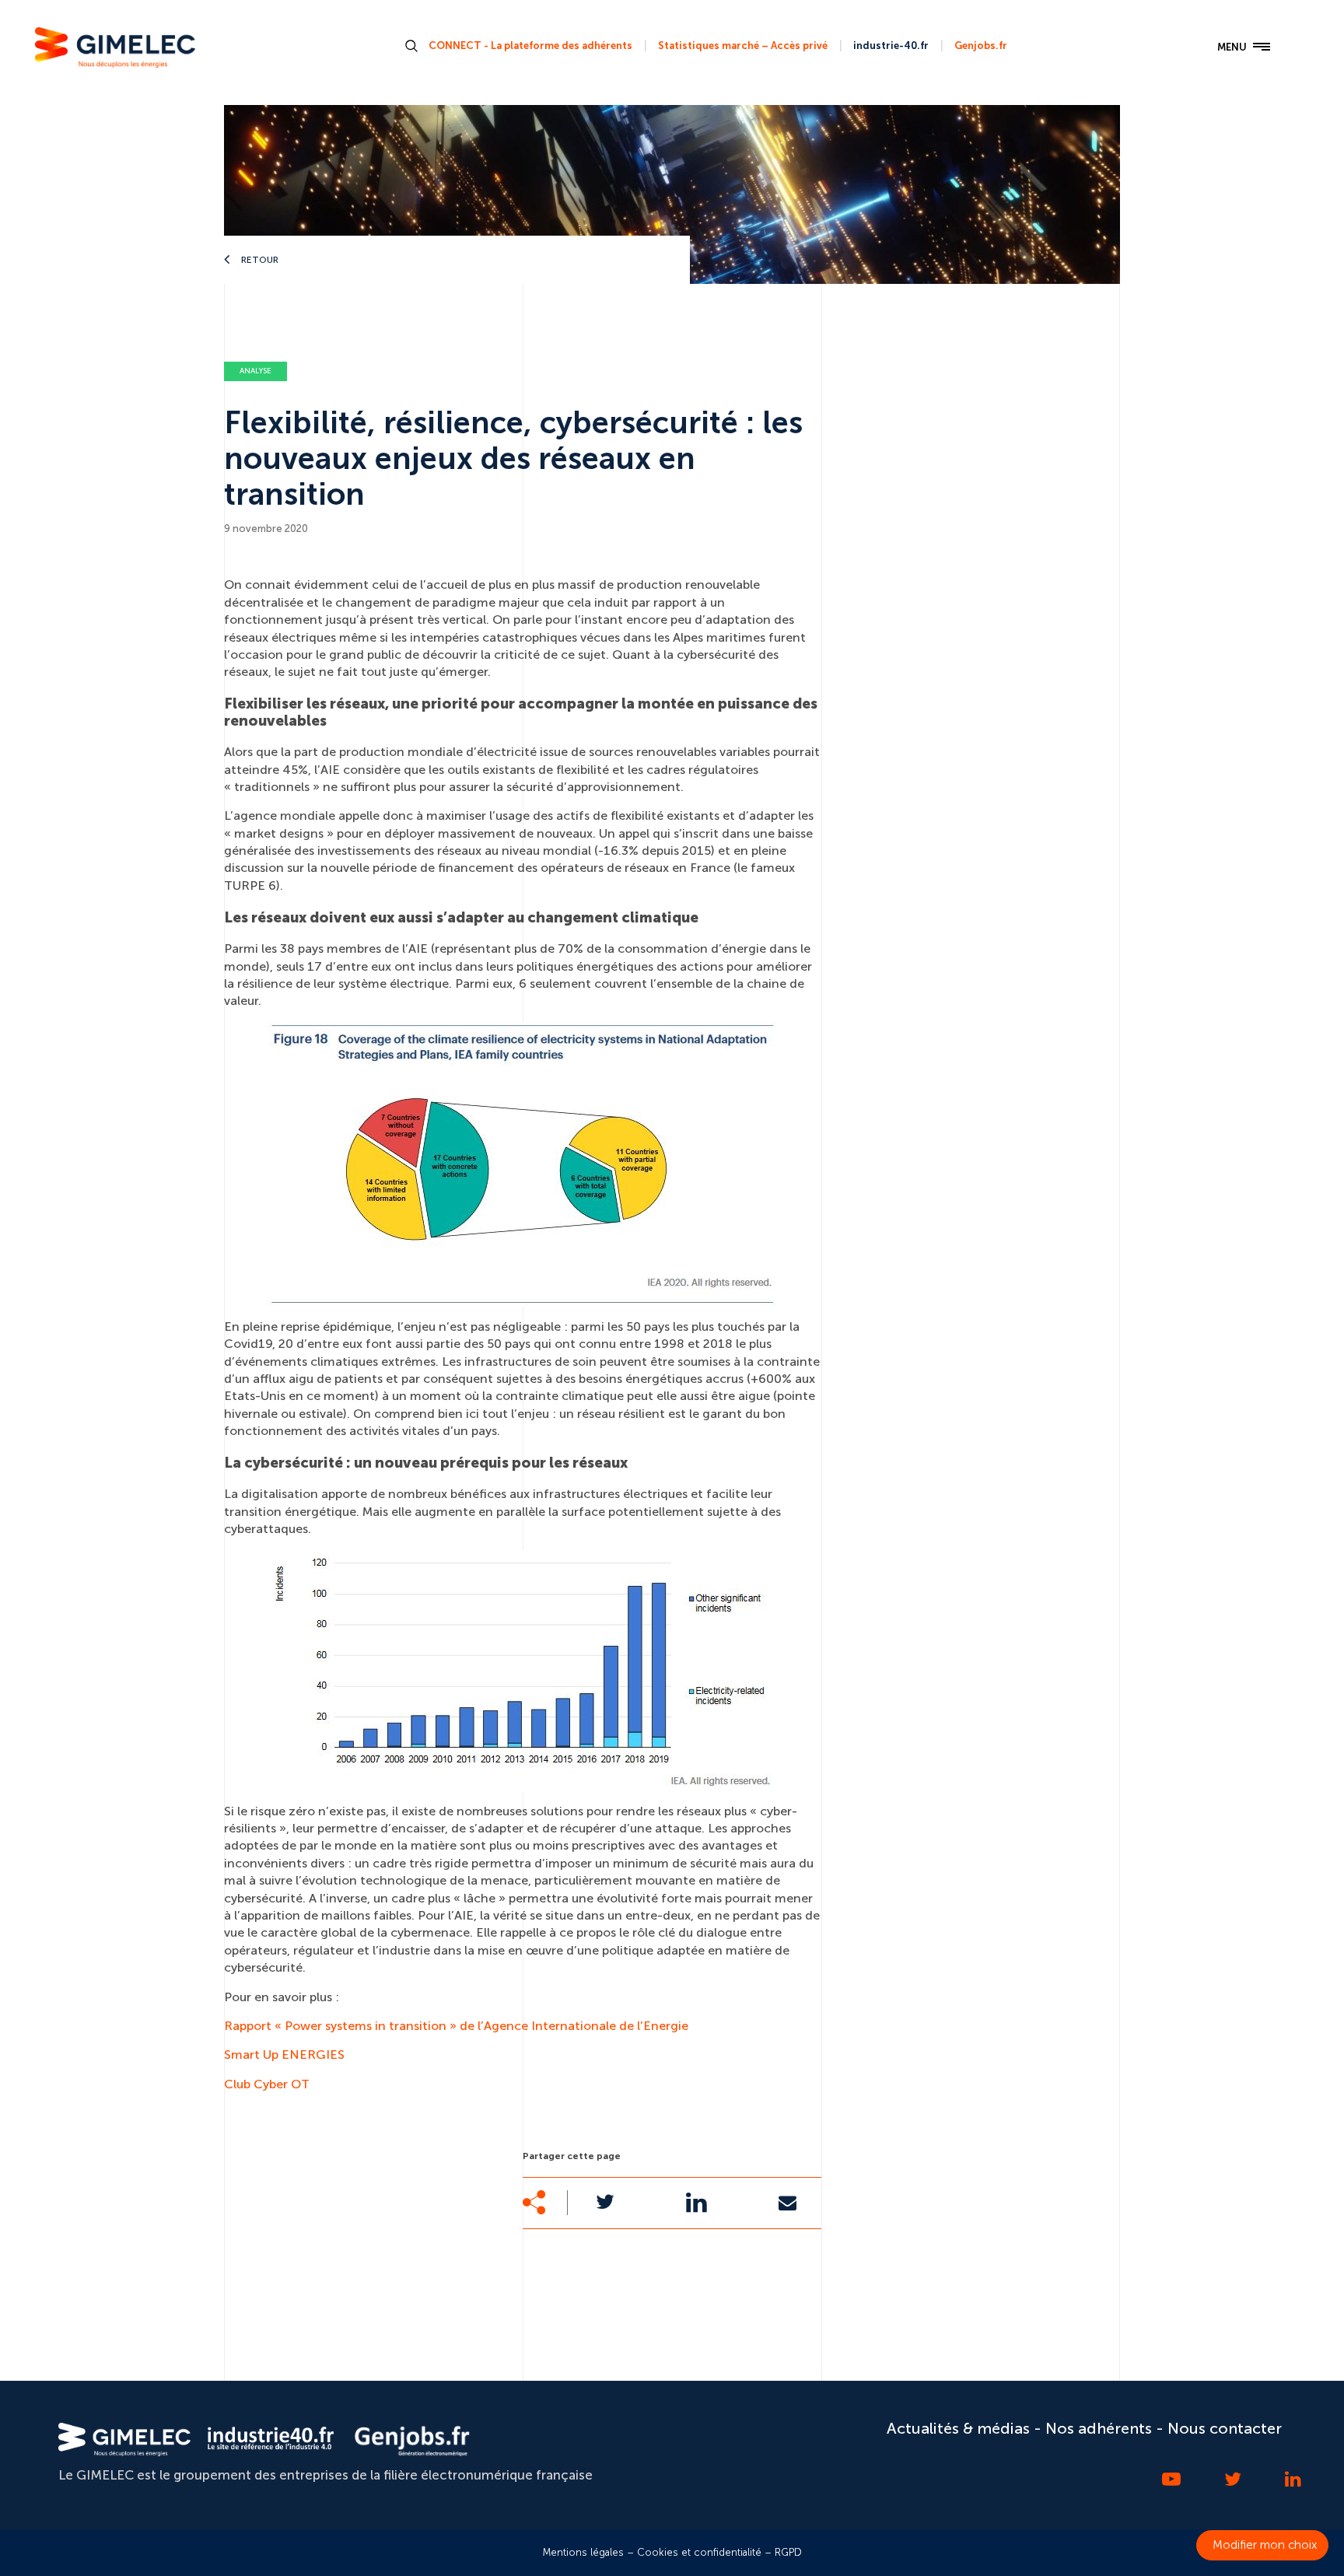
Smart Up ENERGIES (284, 2054)
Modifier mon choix (1265, 2545)
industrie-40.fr (891, 45)
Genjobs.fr (981, 45)
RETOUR (259, 260)
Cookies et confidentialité (699, 2552)
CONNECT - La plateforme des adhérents (530, 45)
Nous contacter (1225, 2428)
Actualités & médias (958, 2428)
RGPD (788, 2552)
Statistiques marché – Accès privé (743, 45)
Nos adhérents (1099, 2428)
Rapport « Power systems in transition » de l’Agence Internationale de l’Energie (456, 2026)
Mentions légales (583, 2552)
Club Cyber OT (267, 2084)
